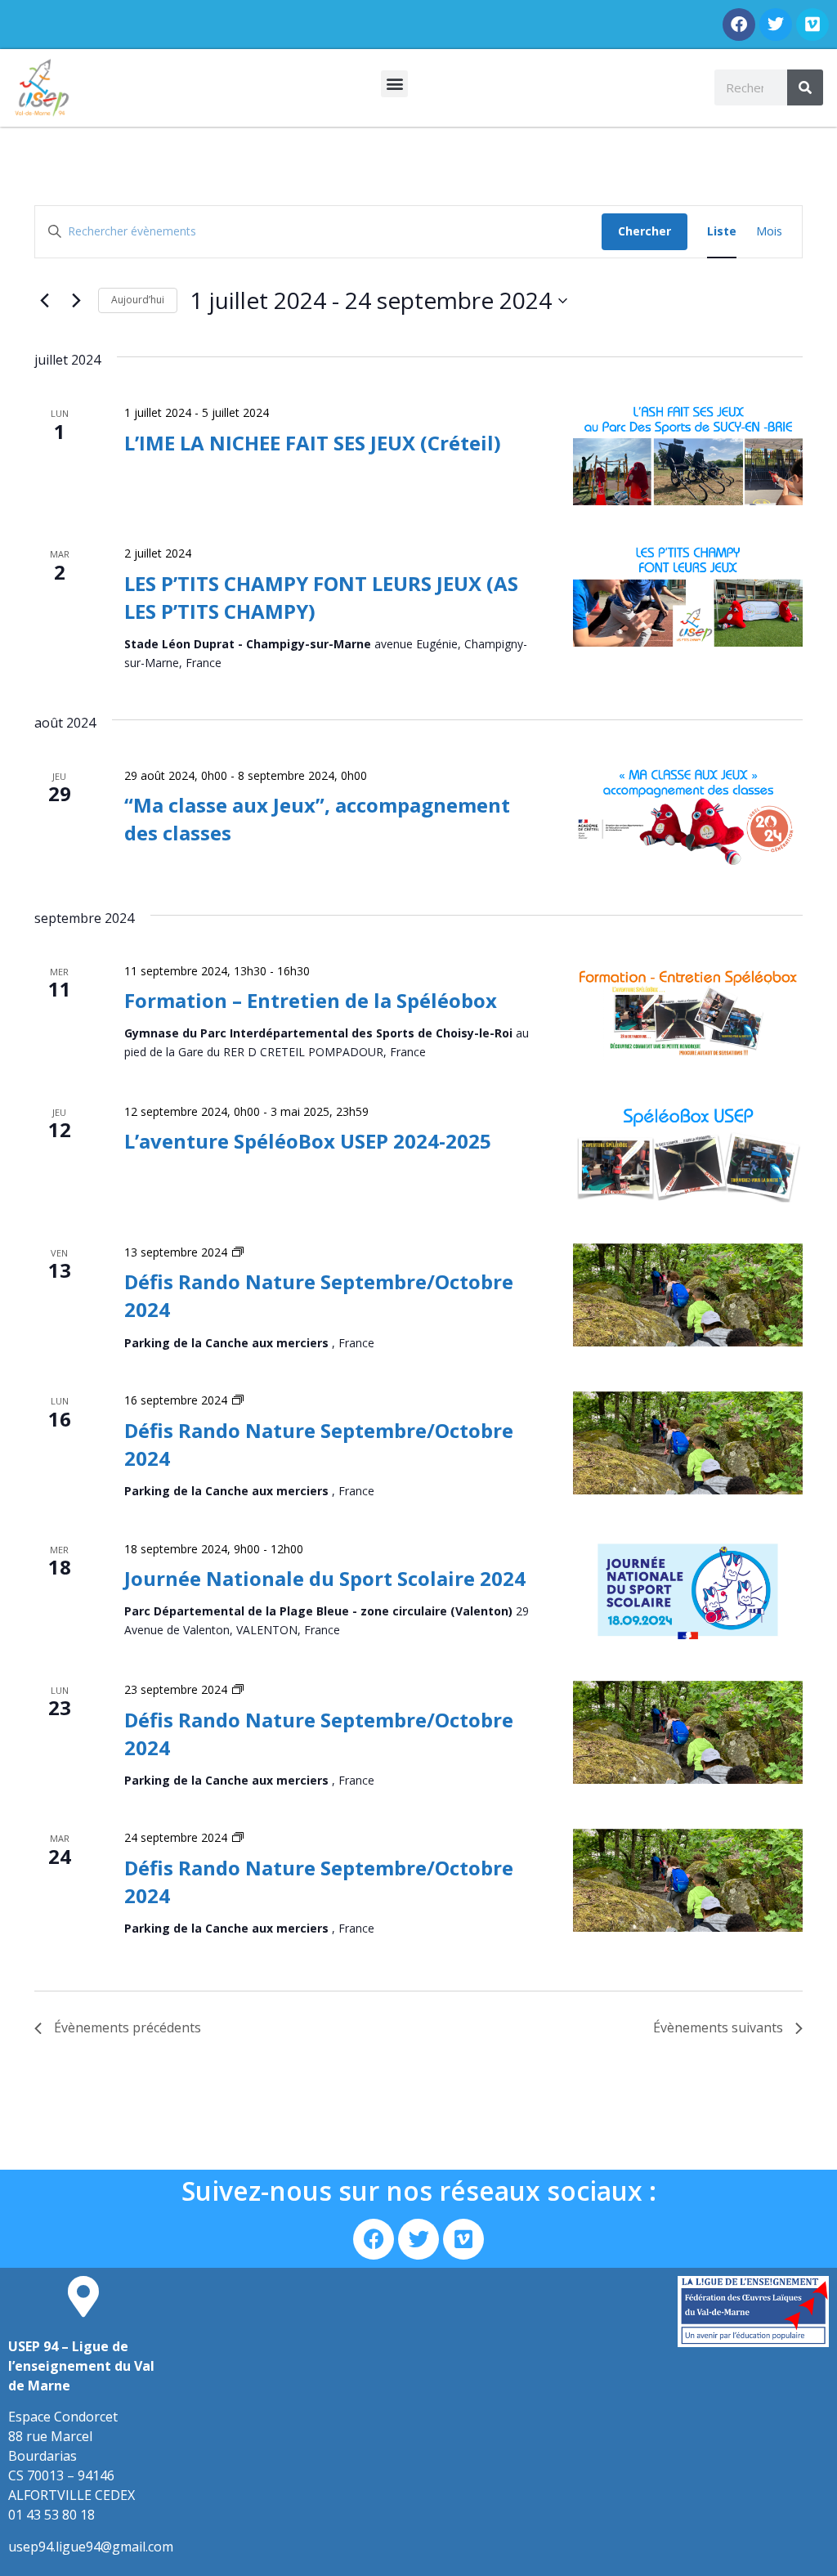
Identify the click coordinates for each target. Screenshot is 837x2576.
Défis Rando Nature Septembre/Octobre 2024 (319, 1444)
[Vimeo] (812, 25)
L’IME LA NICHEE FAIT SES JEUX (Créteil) (313, 443)
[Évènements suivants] (76, 301)
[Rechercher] (805, 87)
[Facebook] (739, 25)
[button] (394, 84)
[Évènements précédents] (44, 301)
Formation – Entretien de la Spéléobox (311, 1000)
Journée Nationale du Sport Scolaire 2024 (325, 1578)
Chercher (645, 231)
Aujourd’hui (138, 300)
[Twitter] (776, 25)
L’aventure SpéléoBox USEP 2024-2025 (308, 1141)
